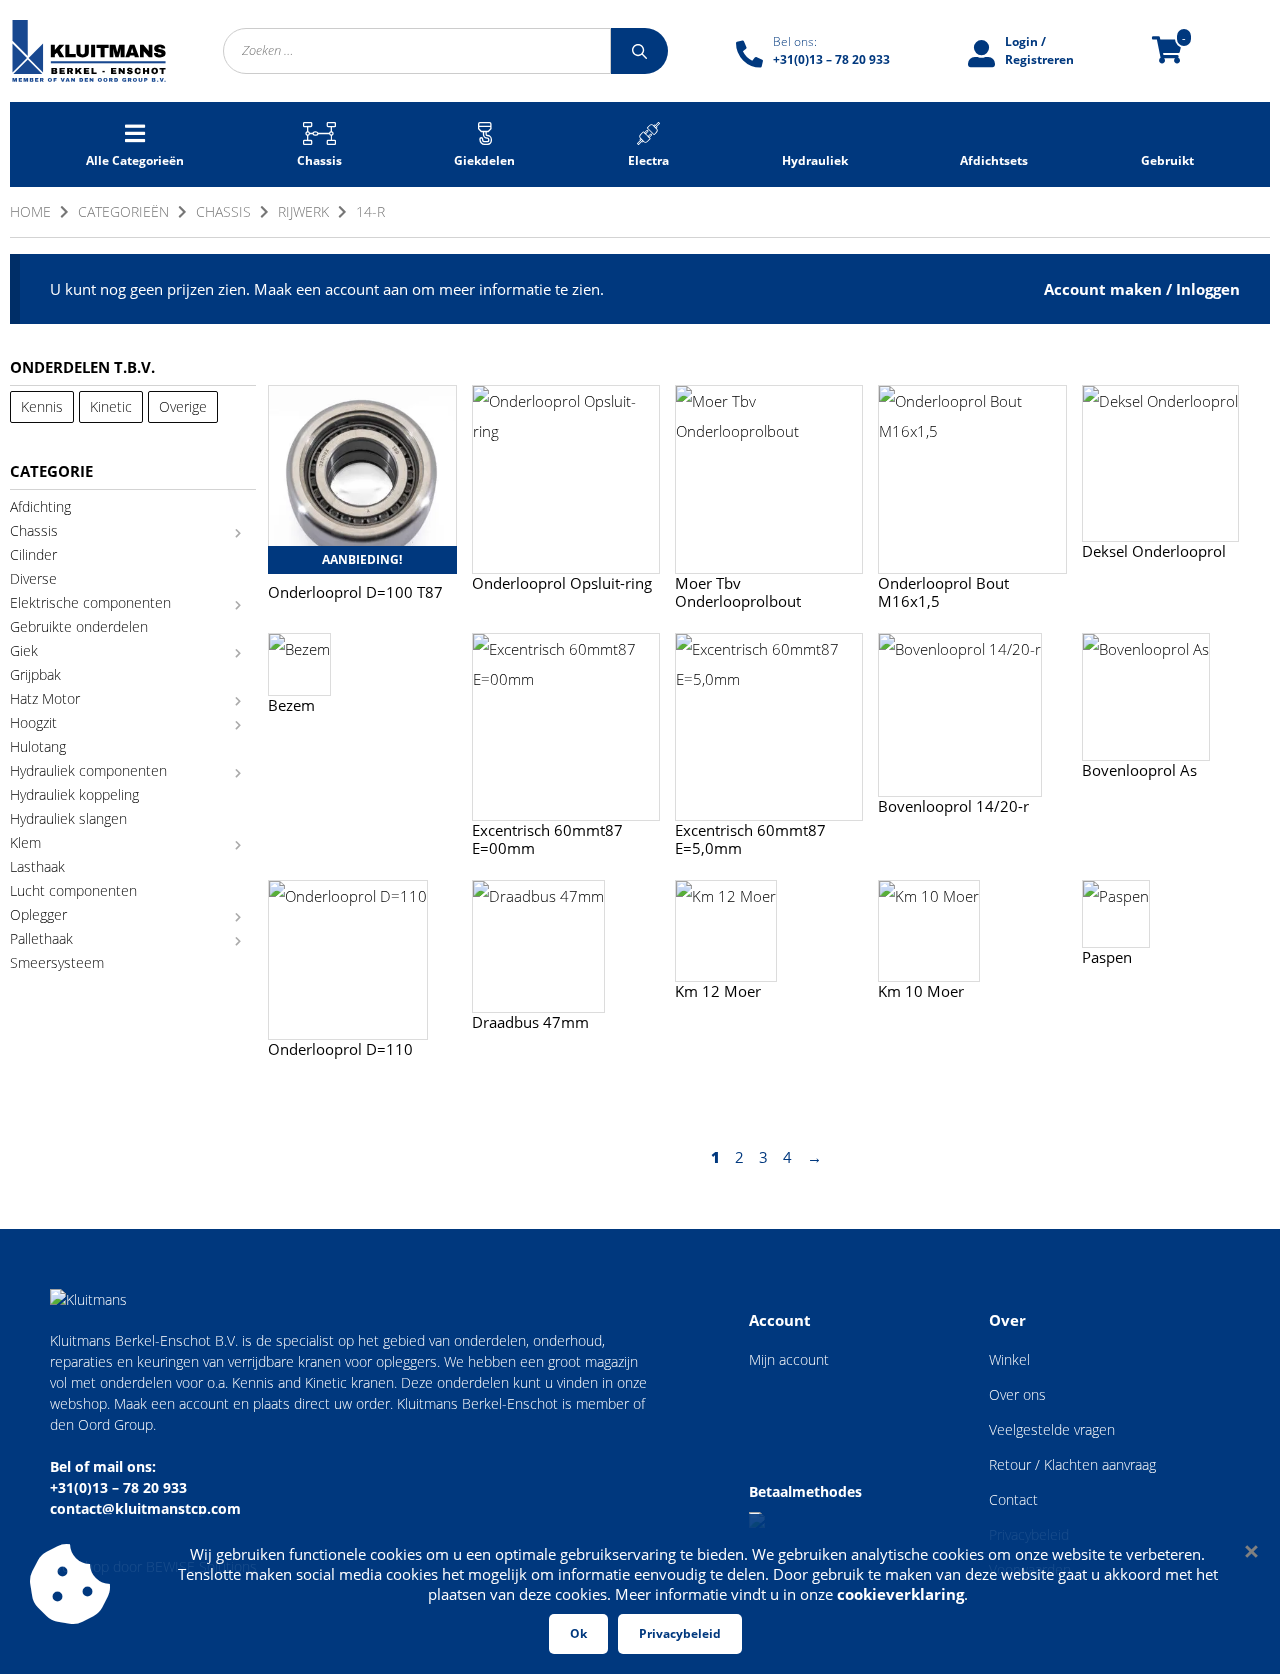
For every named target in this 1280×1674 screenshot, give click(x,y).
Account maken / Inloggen (1142, 289)
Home (30, 211)
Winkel (1009, 1359)
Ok (578, 1633)
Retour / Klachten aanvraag (1072, 1464)
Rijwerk (303, 211)
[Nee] (1250, 1551)
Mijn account (789, 1359)
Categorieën (123, 211)
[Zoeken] (639, 51)
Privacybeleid (680, 1633)
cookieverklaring (900, 1594)
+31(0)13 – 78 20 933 (118, 1487)
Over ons (1017, 1394)
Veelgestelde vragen (1052, 1429)
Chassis (223, 211)
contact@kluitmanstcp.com (145, 1508)
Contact (1013, 1499)
